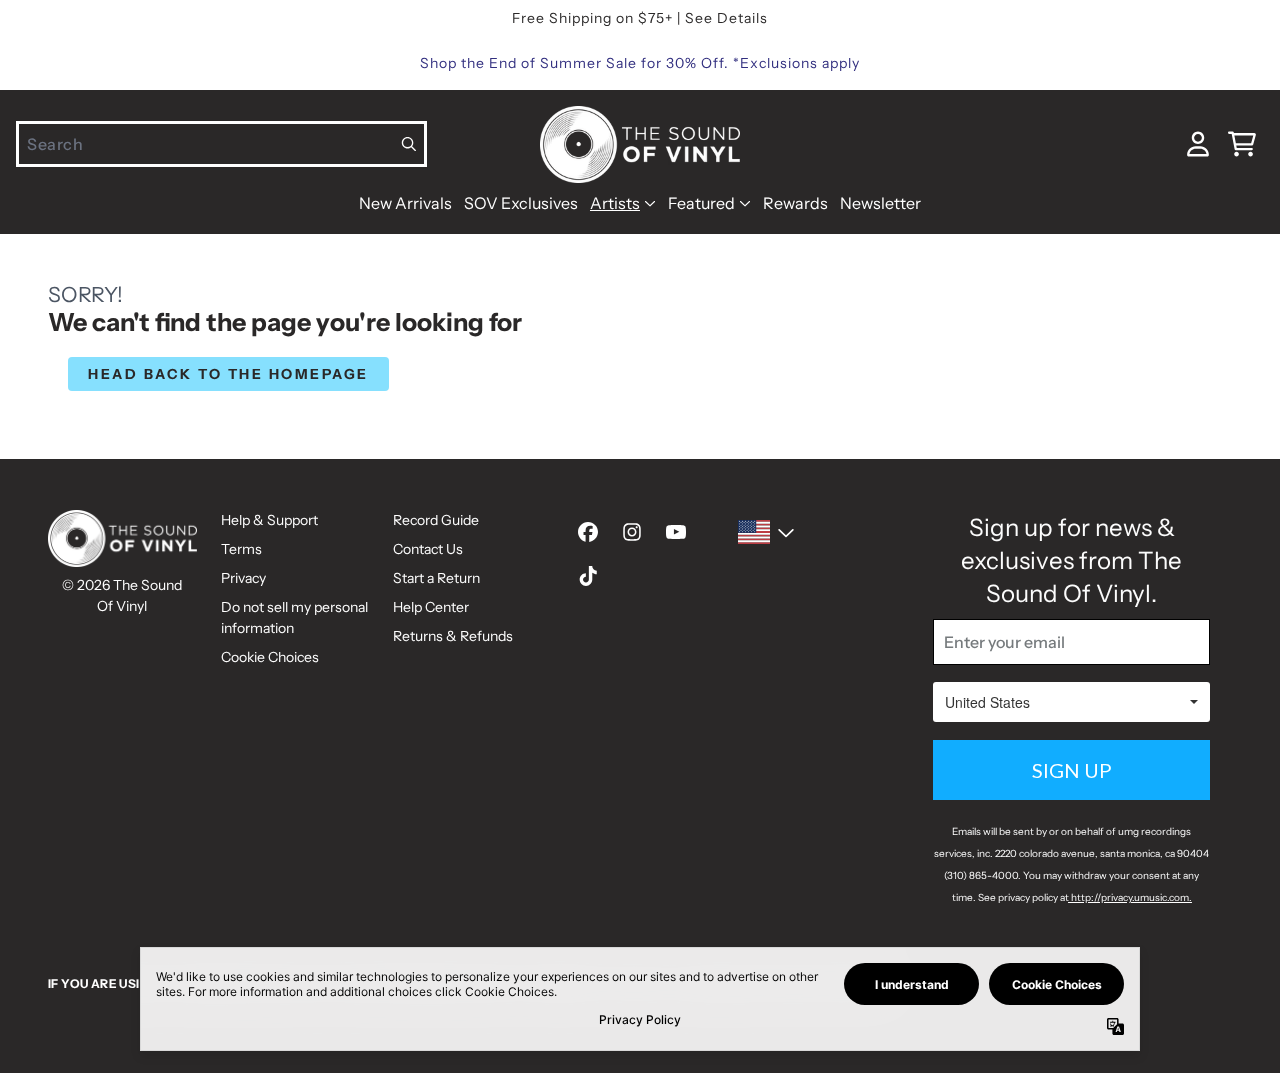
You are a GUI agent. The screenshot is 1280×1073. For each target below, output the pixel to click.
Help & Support (269, 520)
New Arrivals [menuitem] (405, 203)
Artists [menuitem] (615, 203)
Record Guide (436, 520)
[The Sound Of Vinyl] (640, 144)
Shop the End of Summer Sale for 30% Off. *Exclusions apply (640, 63)
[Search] (409, 144)
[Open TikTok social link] (588, 576)
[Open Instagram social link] (632, 532)
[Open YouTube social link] (676, 532)
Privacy (243, 578)
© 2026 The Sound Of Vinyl (122, 595)
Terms (241, 549)
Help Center (431, 607)
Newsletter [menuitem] (880, 203)
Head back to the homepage (228, 374)
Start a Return (436, 578)
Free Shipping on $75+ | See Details (640, 18)
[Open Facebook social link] (588, 532)
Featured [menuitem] (701, 203)
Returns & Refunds (453, 636)
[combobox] (221, 144)
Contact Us (428, 549)
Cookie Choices (270, 657)
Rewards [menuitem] (795, 203)
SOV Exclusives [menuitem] (521, 203)
